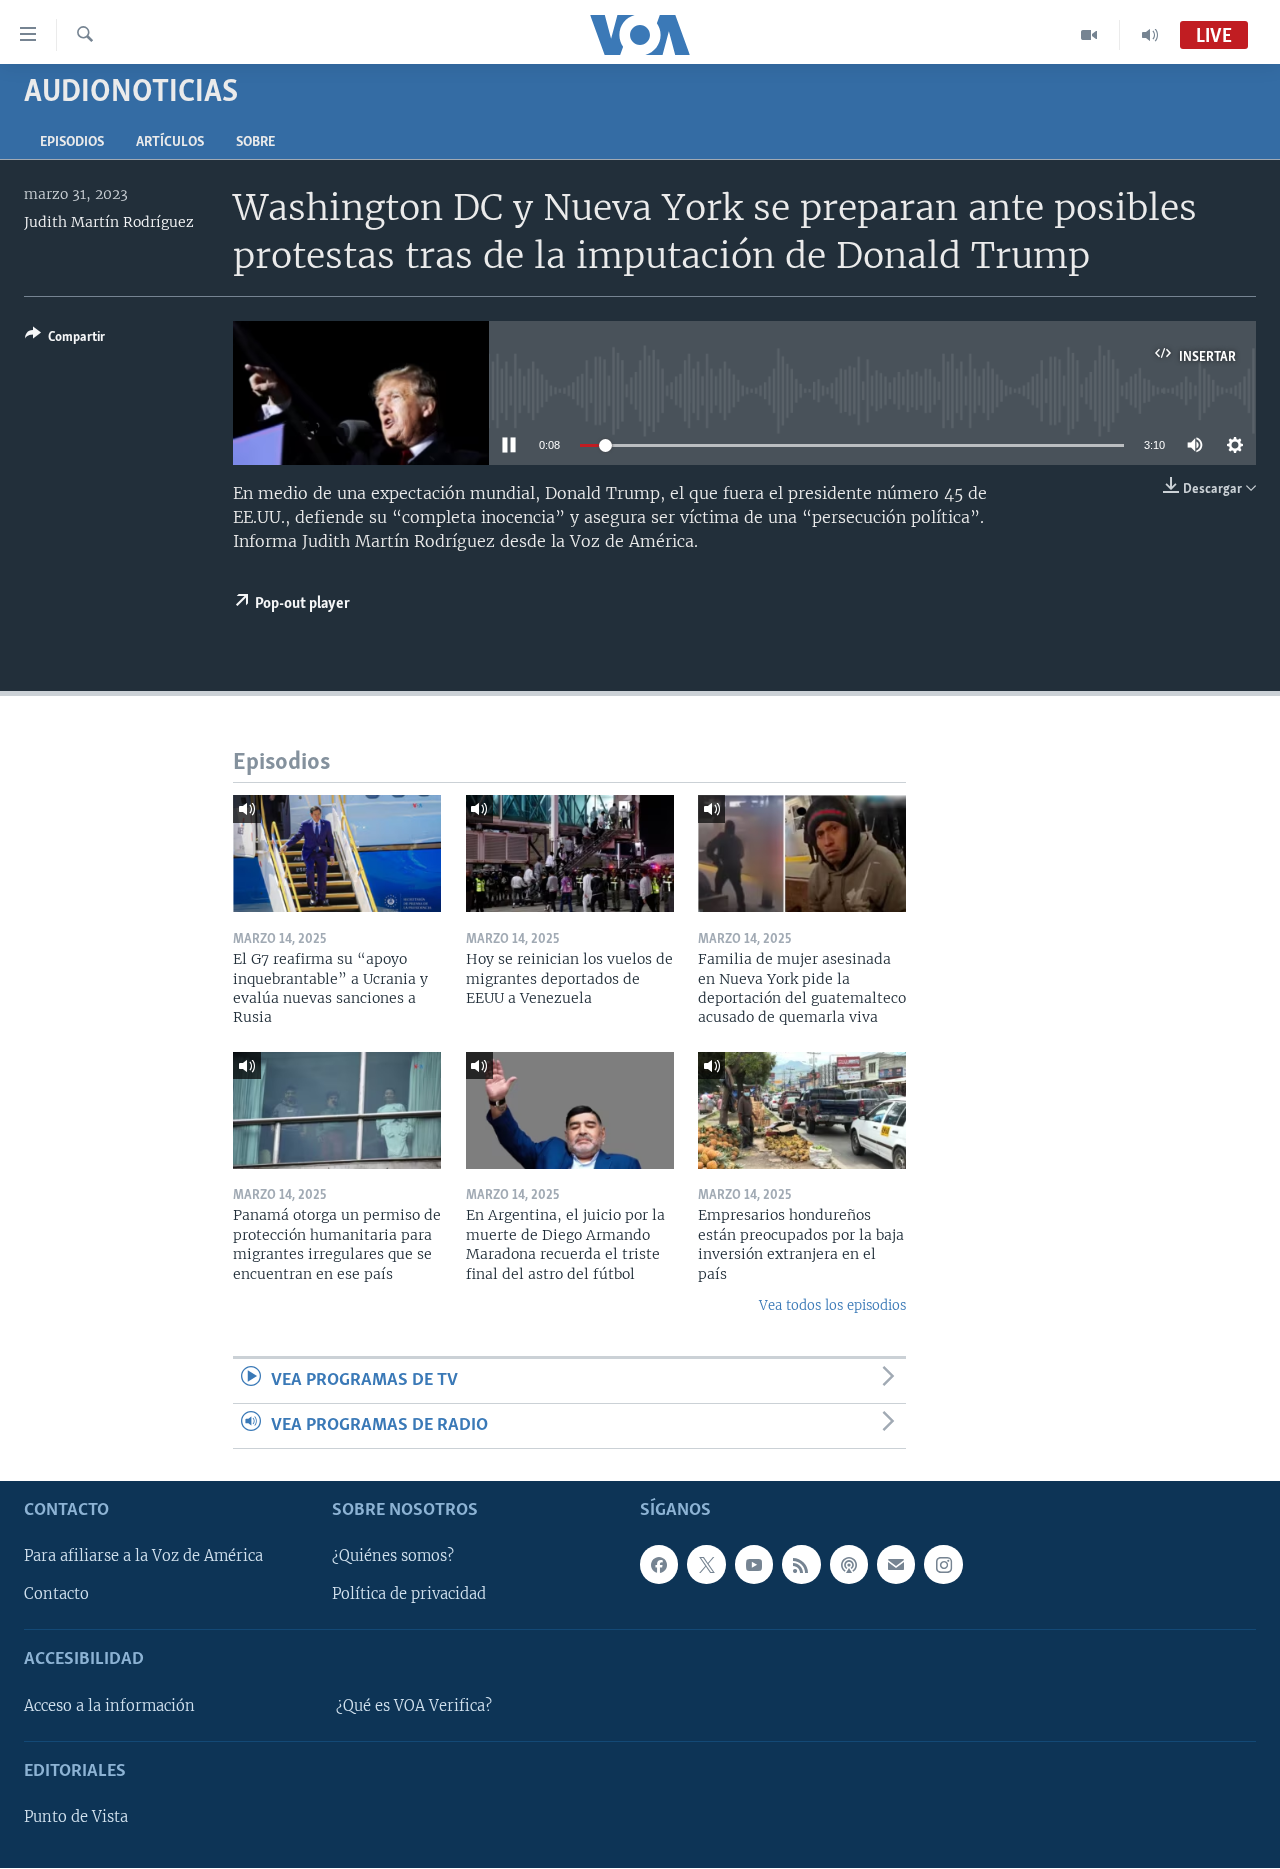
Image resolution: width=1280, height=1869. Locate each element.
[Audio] (1150, 35)
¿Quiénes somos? (393, 1557)
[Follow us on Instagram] (943, 1565)
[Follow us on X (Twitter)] (706, 1565)
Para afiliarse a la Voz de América (143, 1557)
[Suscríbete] (896, 1565)
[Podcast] (849, 1565)
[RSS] (801, 1565)
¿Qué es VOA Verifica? (414, 1706)
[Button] (65, 340)
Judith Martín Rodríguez (109, 222)
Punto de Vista (76, 1817)
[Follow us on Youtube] (754, 1565)
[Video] (1089, 35)
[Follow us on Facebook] (659, 1565)
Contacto (56, 1595)
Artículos (170, 142)
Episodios (72, 142)
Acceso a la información (109, 1706)
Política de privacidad (409, 1595)
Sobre (255, 142)
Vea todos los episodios (832, 1305)
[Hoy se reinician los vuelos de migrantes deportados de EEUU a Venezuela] (570, 853)
